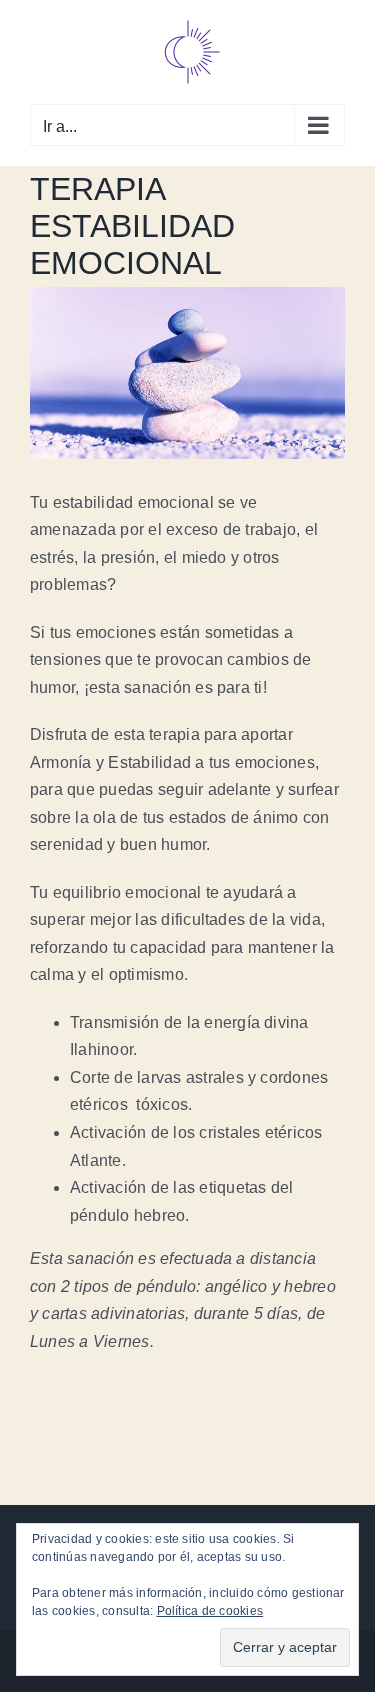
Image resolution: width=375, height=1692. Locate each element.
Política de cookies (210, 1611)
